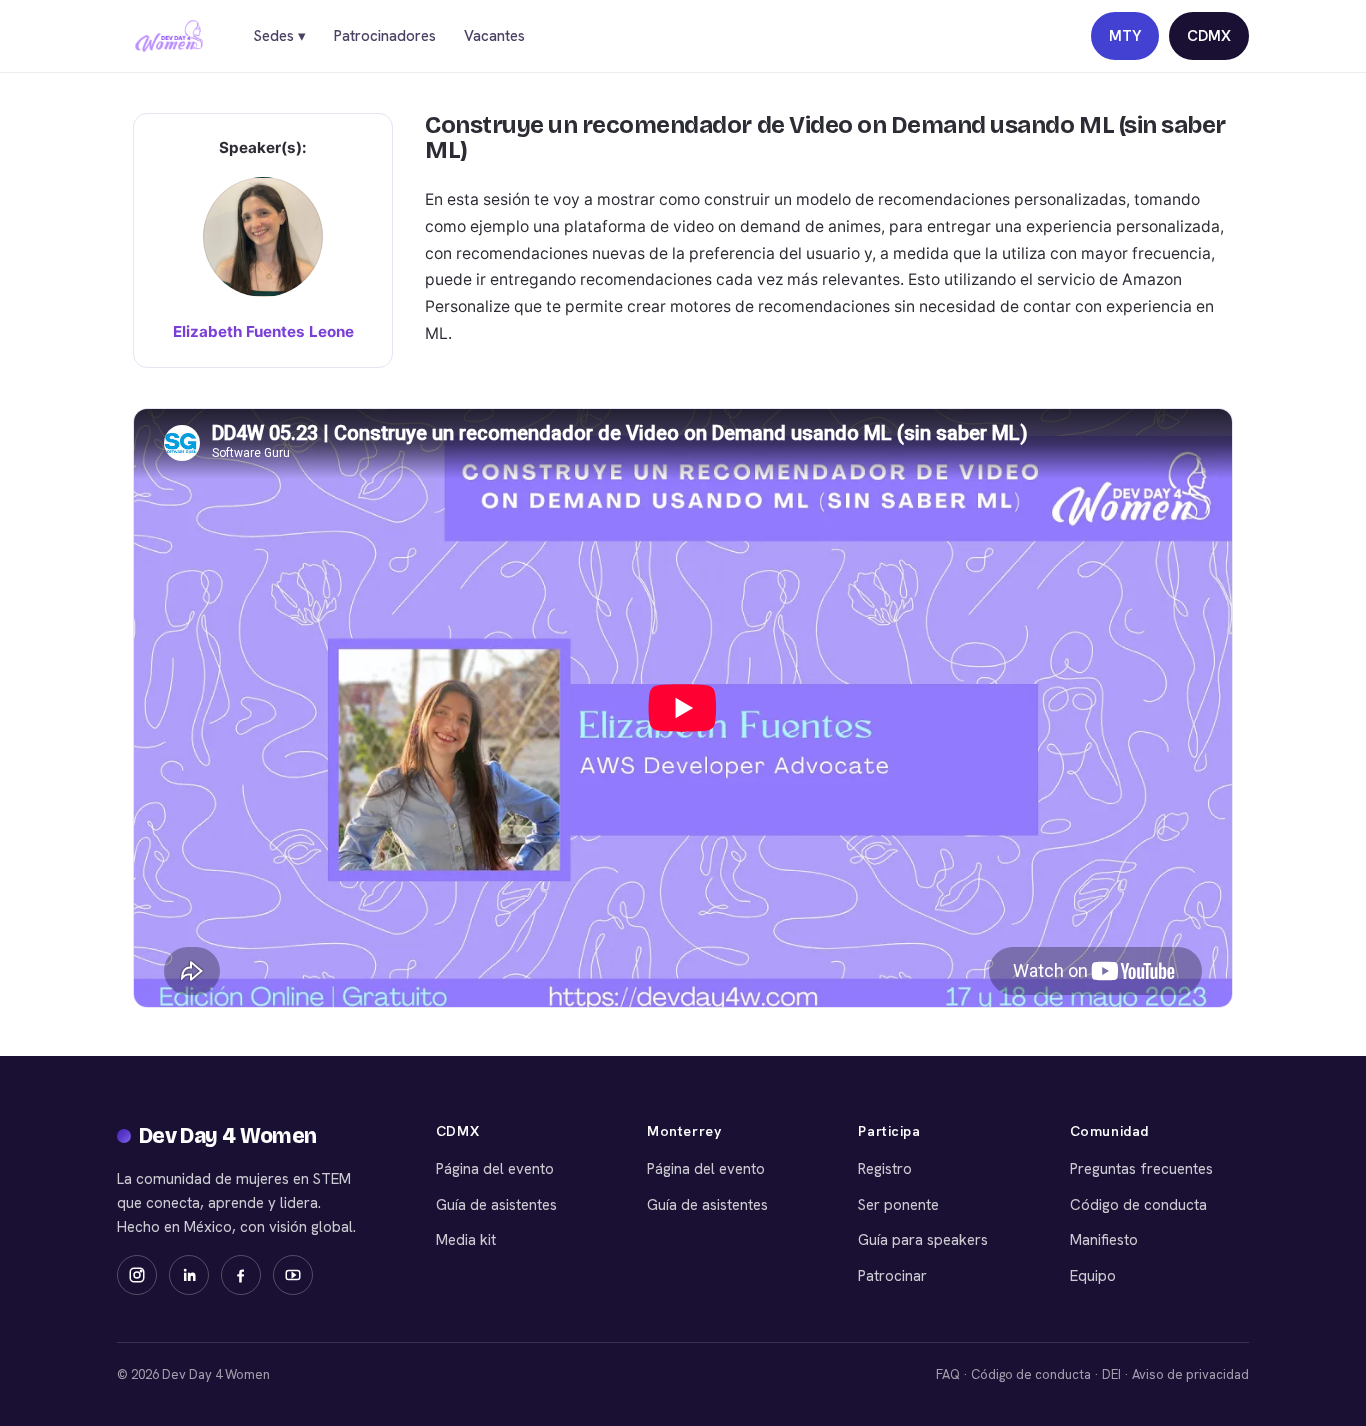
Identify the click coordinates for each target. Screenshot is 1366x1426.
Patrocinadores (385, 36)
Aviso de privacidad (1190, 1374)
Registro (885, 1169)
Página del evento (495, 1169)
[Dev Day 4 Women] (169, 36)
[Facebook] (241, 1275)
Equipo (1093, 1276)
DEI (1111, 1374)
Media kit (466, 1240)
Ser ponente (898, 1205)
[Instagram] (137, 1275)
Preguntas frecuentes (1141, 1169)
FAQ (948, 1374)
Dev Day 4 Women (228, 1136)
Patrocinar (892, 1276)
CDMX (1209, 36)
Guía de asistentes (496, 1205)
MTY (1125, 36)
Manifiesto (1104, 1240)
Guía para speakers (923, 1240)
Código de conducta (1138, 1205)
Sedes (279, 36)
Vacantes (494, 36)
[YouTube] (293, 1275)
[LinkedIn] (189, 1275)
